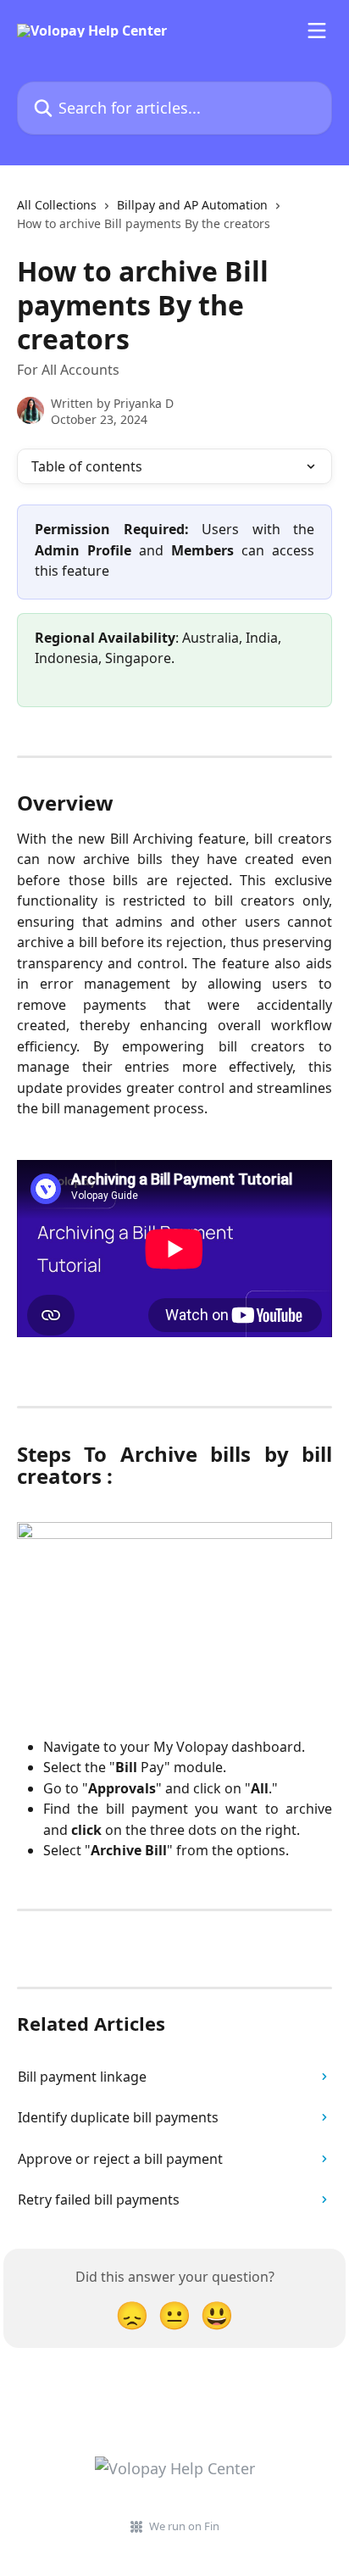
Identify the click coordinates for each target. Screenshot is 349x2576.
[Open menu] (317, 31)
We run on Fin (184, 2526)
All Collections (57, 205)
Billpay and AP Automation (192, 205)
